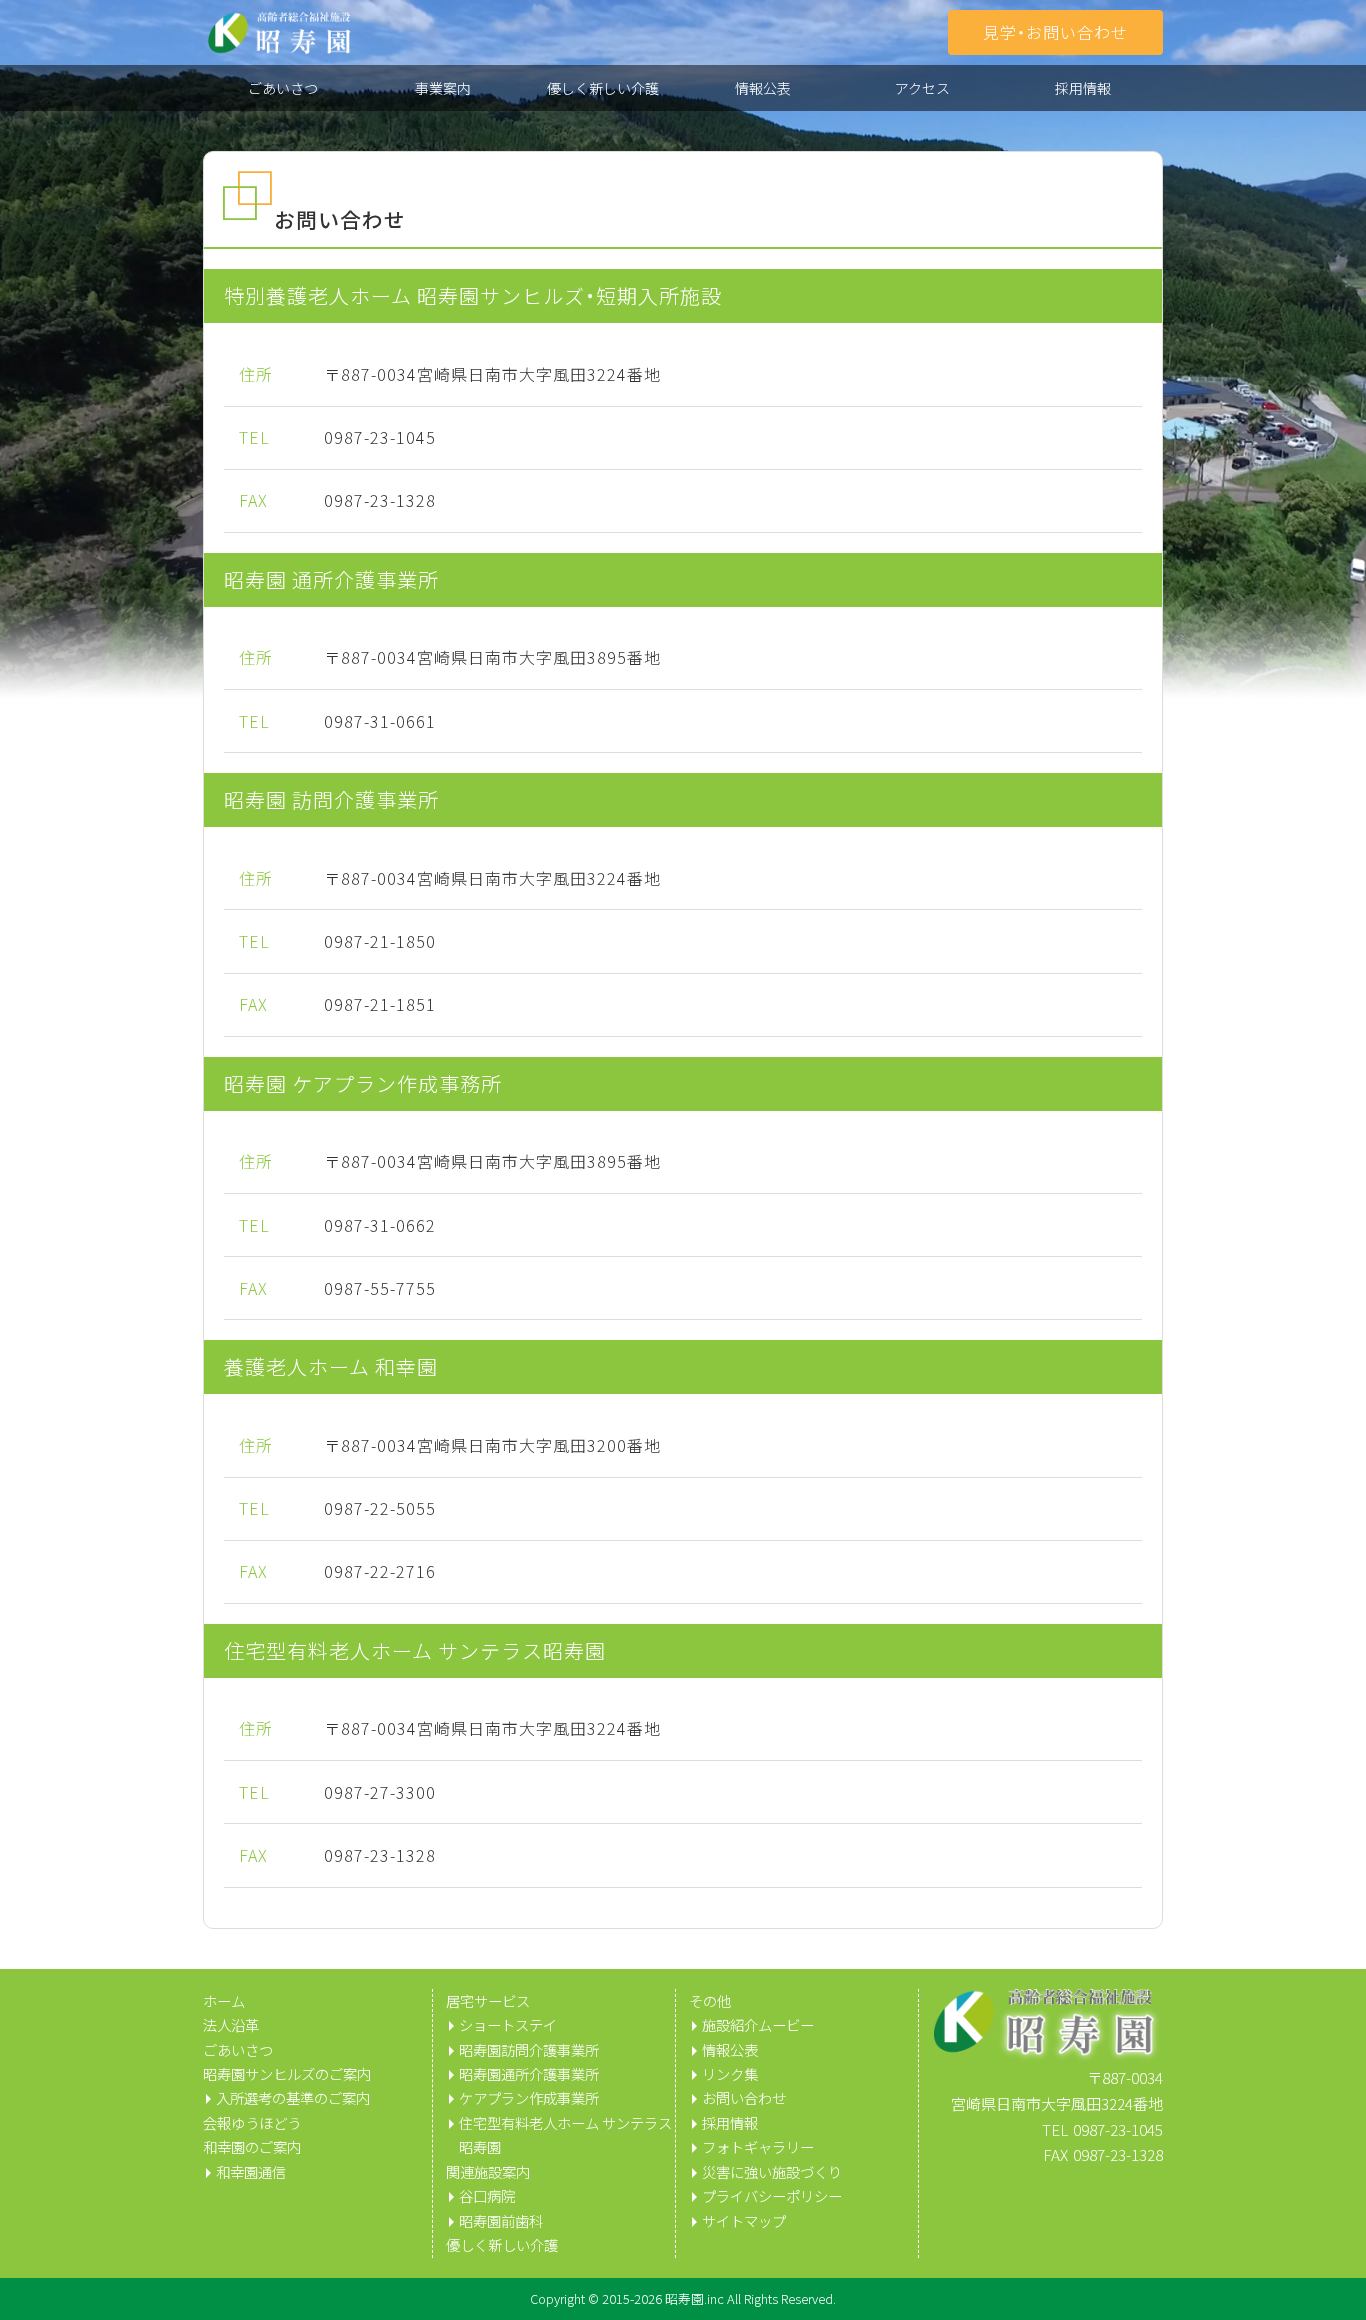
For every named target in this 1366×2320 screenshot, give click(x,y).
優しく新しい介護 (603, 88)
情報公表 (763, 88)
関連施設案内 (488, 2172)
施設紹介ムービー (758, 2025)
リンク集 (730, 2074)
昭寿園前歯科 (501, 2221)
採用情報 (1083, 88)
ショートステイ (508, 2025)
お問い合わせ (744, 2098)
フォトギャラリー (758, 2147)
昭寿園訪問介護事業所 (529, 2050)
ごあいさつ (283, 88)
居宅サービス (488, 2001)
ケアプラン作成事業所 (529, 2098)
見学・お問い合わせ (1055, 32)
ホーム (224, 2001)
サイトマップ (744, 2221)
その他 (710, 2001)
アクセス (922, 88)
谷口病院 (487, 2196)
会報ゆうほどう (252, 2123)
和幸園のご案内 (252, 2147)
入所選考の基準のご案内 (293, 2098)
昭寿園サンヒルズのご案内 (287, 2074)
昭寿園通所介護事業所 (529, 2074)
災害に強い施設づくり (772, 2172)
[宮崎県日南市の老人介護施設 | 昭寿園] (279, 32)
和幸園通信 (251, 2172)
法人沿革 (231, 2025)
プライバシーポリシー (772, 2196)
